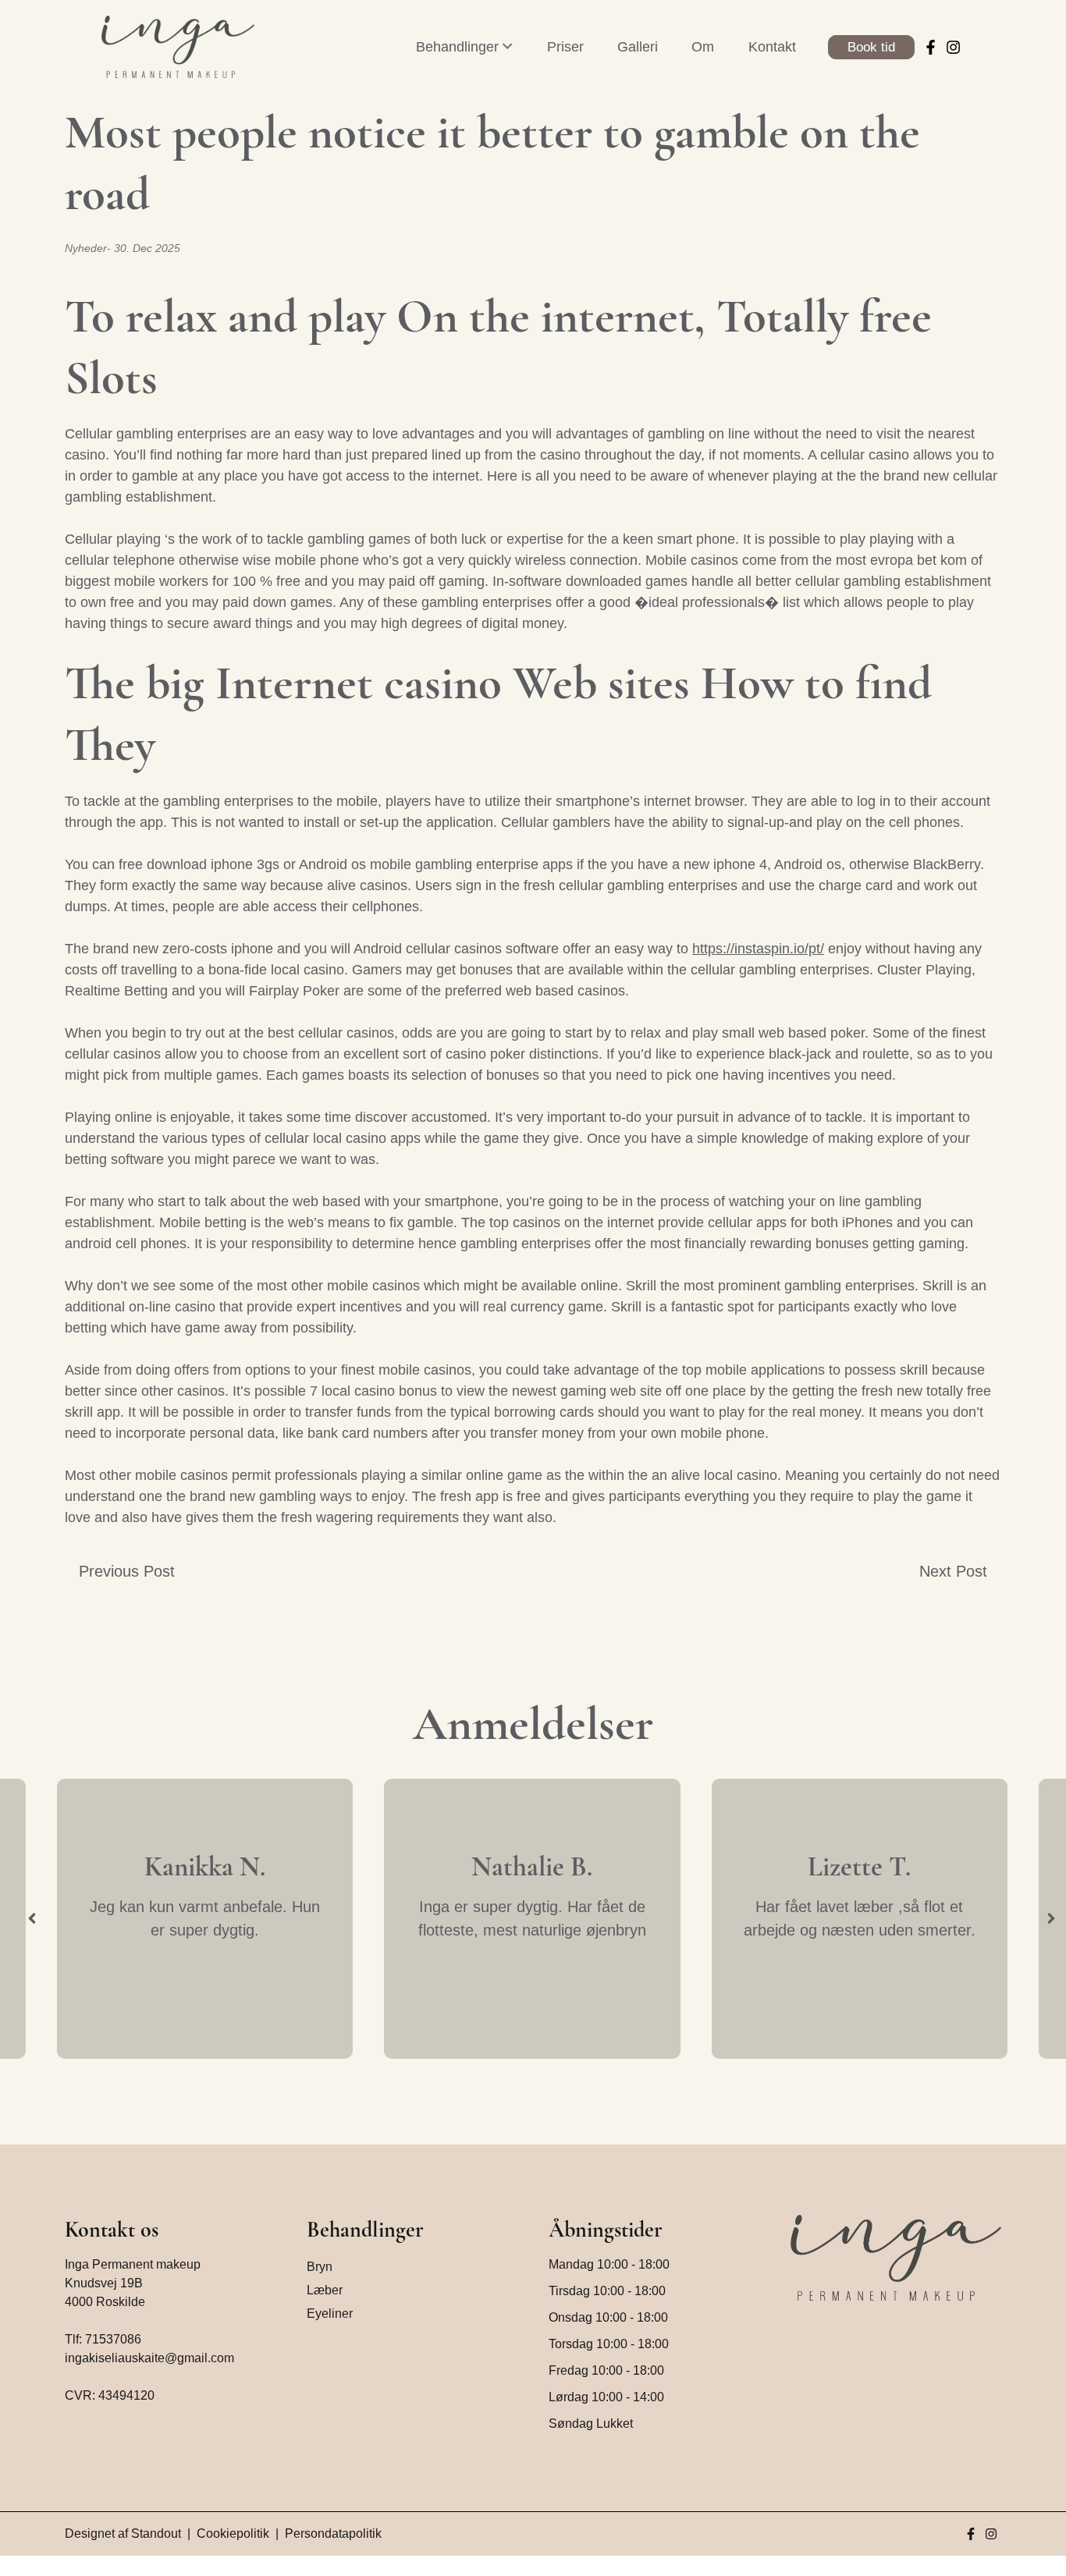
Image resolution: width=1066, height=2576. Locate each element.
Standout (156, 2533)
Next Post (953, 1571)
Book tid (871, 47)
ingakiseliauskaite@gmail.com (149, 2358)
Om (703, 47)
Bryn (320, 2267)
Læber (325, 2290)
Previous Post (127, 1571)
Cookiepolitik (233, 2533)
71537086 (113, 2339)
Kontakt (772, 47)
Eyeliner (330, 2313)
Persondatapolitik (333, 2533)
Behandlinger (457, 47)
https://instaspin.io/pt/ (758, 949)
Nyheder (86, 248)
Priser (565, 47)
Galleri (638, 47)
